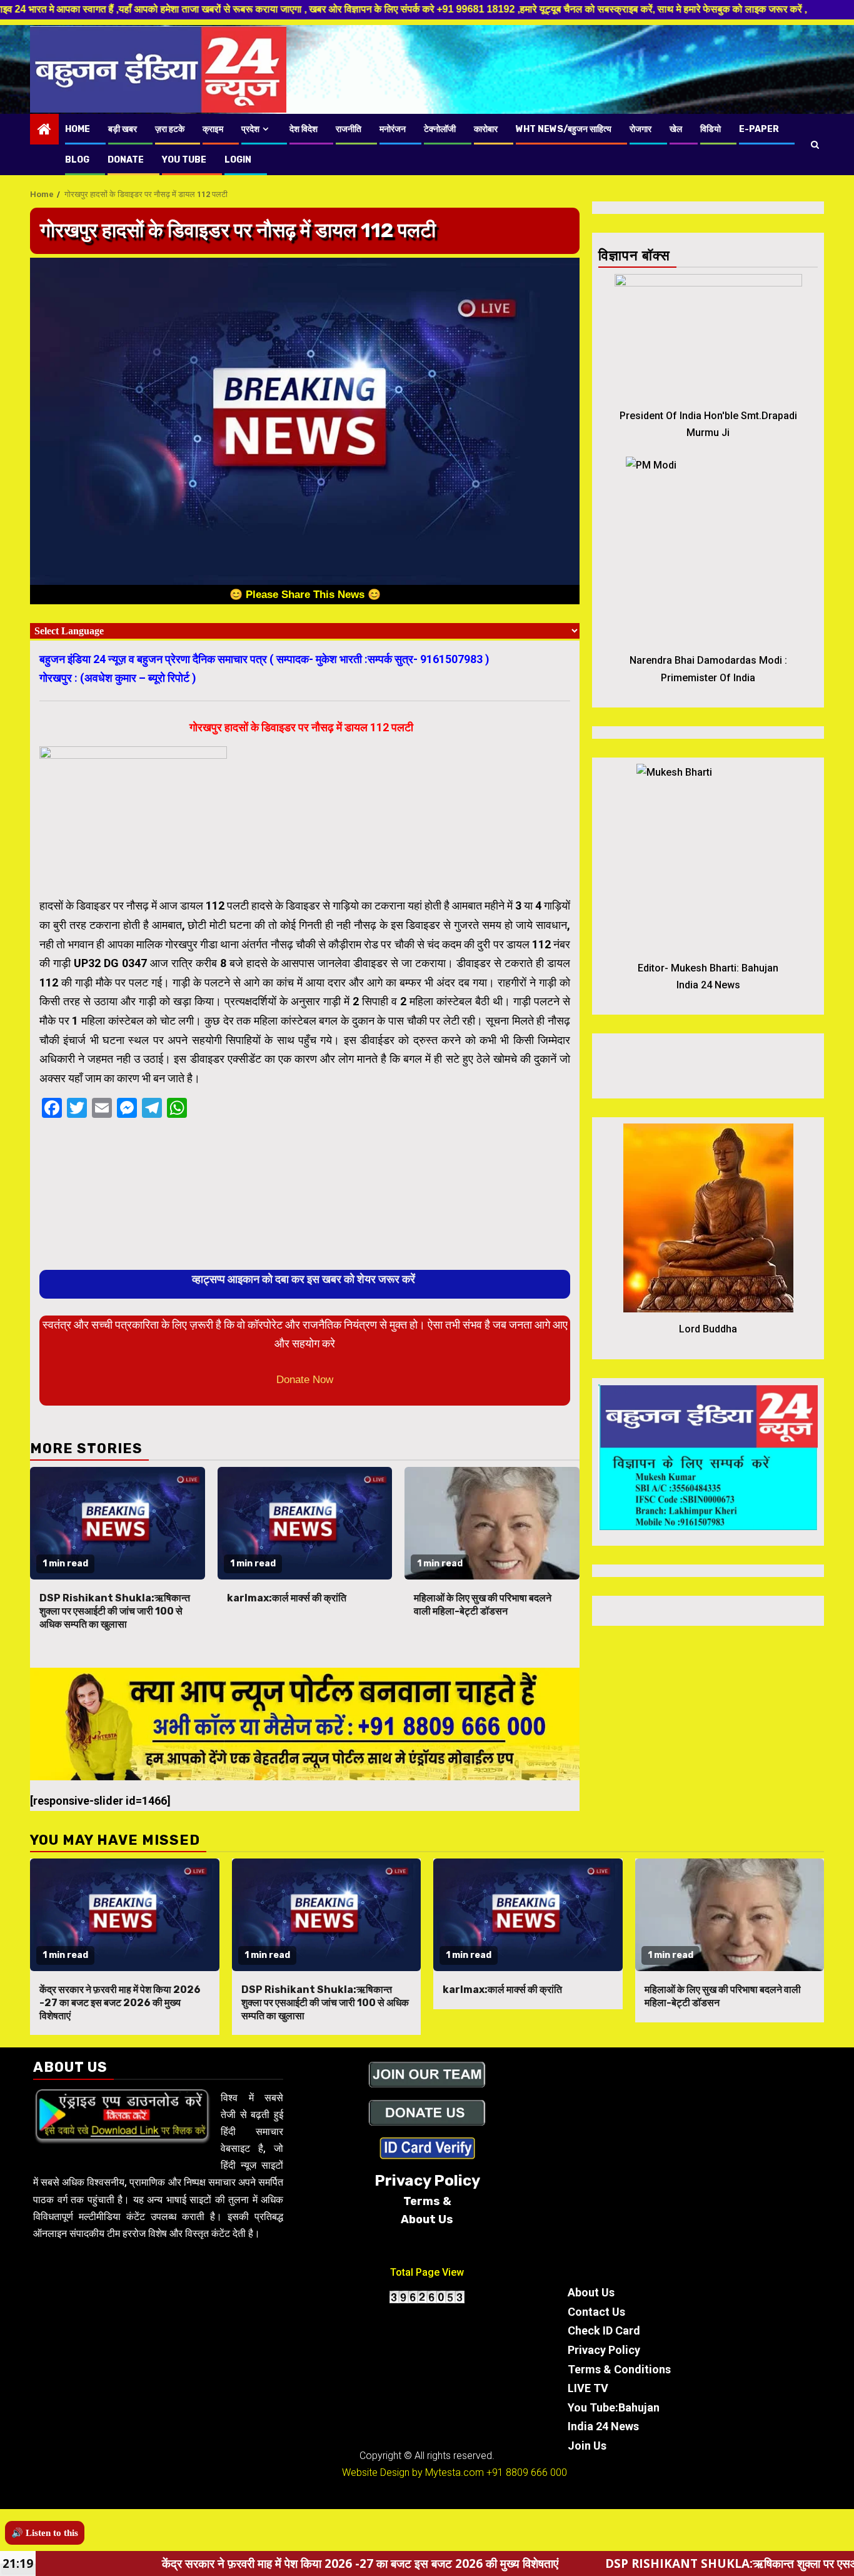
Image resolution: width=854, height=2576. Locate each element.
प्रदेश (250, 129)
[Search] (815, 145)
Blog (77, 160)
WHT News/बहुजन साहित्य (564, 129)
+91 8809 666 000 (527, 2472)
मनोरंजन (393, 129)
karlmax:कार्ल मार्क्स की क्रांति (287, 1598)
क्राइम (213, 129)
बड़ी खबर (123, 129)
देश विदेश (304, 129)
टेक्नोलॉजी (440, 129)
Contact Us (596, 2312)
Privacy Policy (604, 2350)
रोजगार (640, 129)
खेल (676, 129)
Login (238, 160)
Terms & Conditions (619, 2369)
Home (78, 129)
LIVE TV (588, 2388)
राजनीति (349, 129)
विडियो (711, 129)
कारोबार (486, 129)
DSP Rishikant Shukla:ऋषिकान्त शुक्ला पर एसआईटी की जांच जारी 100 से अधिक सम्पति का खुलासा (115, 1611)
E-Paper (759, 129)
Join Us (587, 2446)
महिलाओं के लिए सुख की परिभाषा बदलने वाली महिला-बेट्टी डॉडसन (483, 1605)
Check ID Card (604, 2330)
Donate (126, 160)
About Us (591, 2292)
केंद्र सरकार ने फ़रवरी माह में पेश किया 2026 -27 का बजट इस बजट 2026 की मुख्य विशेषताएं (120, 2003)
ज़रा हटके (170, 129)
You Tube (184, 160)
